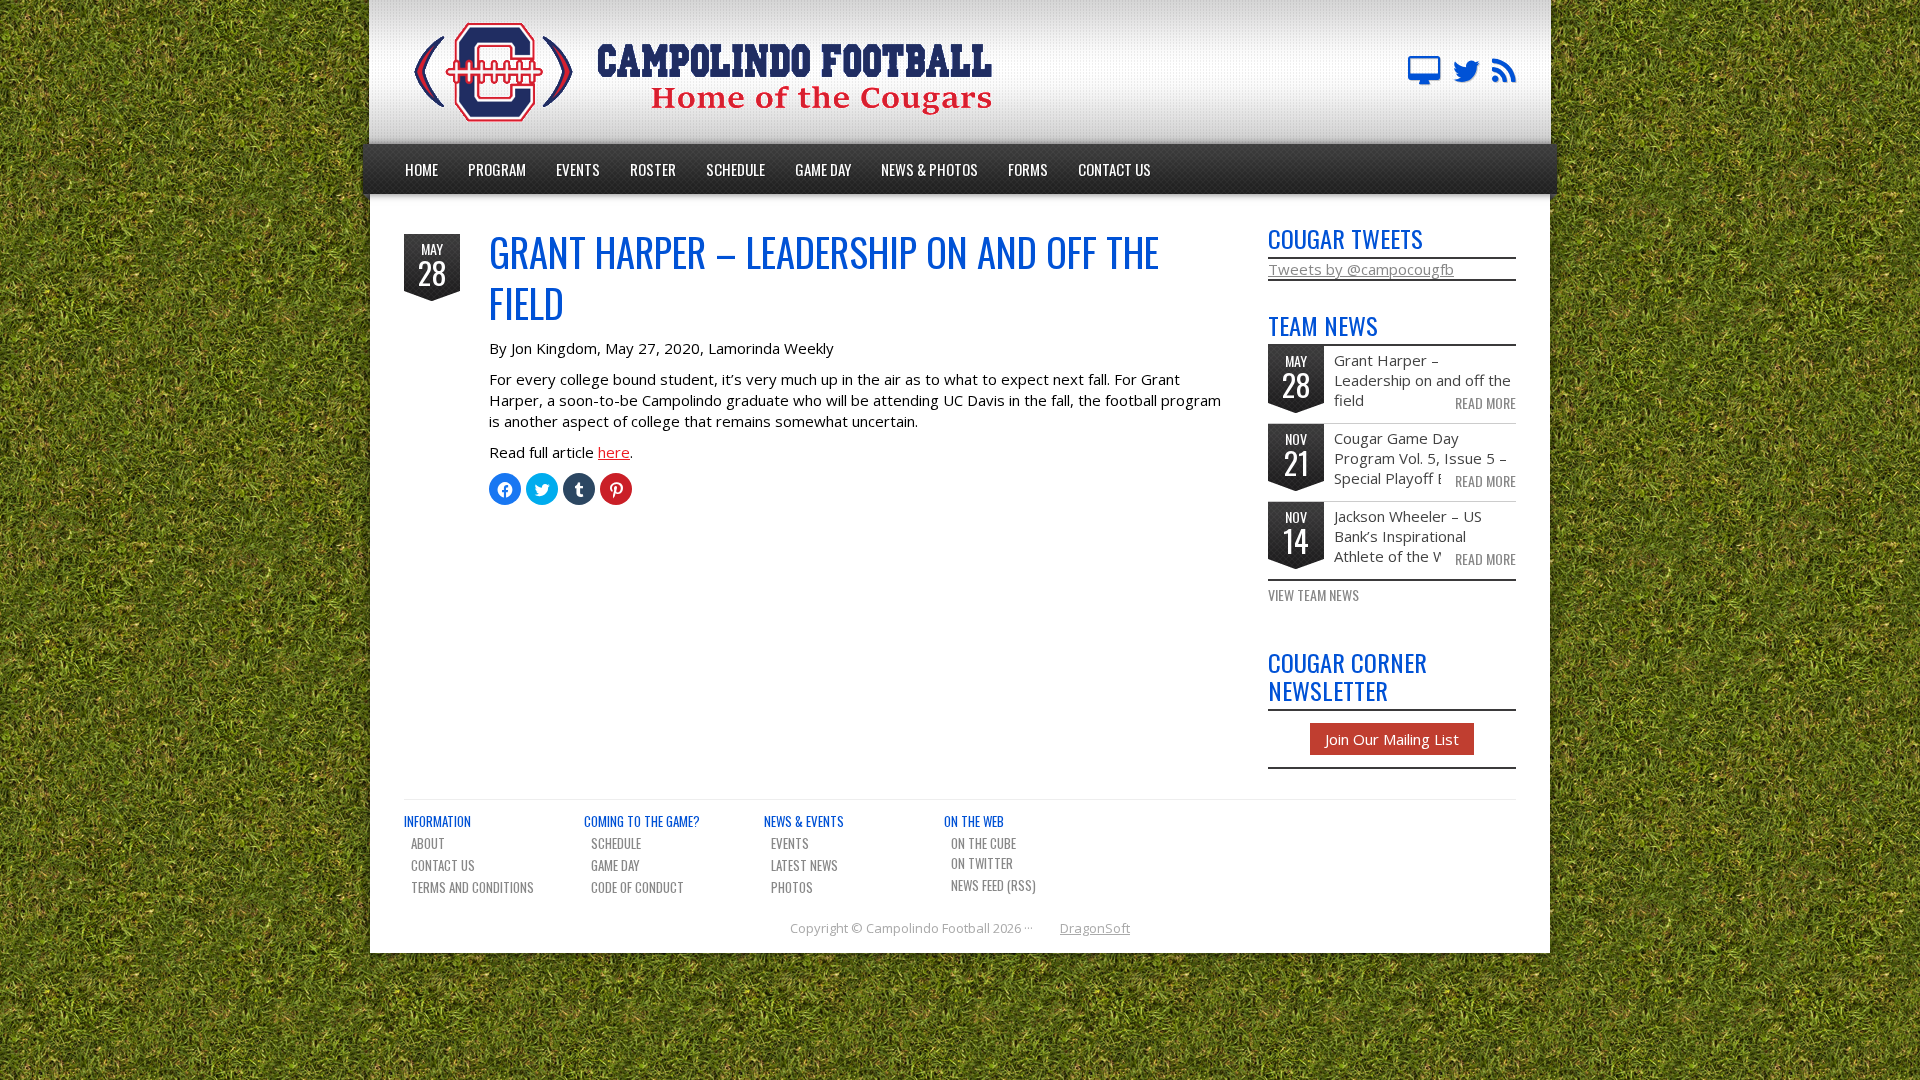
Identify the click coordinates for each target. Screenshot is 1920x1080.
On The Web (974, 821)
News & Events (804, 821)
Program (497, 169)
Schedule (735, 169)
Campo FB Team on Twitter (1466, 72)
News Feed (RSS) (993, 885)
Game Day (823, 169)
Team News (1504, 72)
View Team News (1313, 595)
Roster (653, 169)
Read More (1485, 403)
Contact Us (1114, 169)
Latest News (804, 865)
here (614, 452)
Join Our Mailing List (1392, 739)
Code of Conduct (637, 887)
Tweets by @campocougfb (1361, 269)
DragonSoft (1095, 928)
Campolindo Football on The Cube (1424, 72)
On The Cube (983, 843)
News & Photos (929, 169)
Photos (792, 887)
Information (437, 821)
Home (421, 169)
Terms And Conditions (472, 887)
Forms (1028, 169)
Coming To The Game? (642, 821)
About (428, 843)
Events (578, 169)
